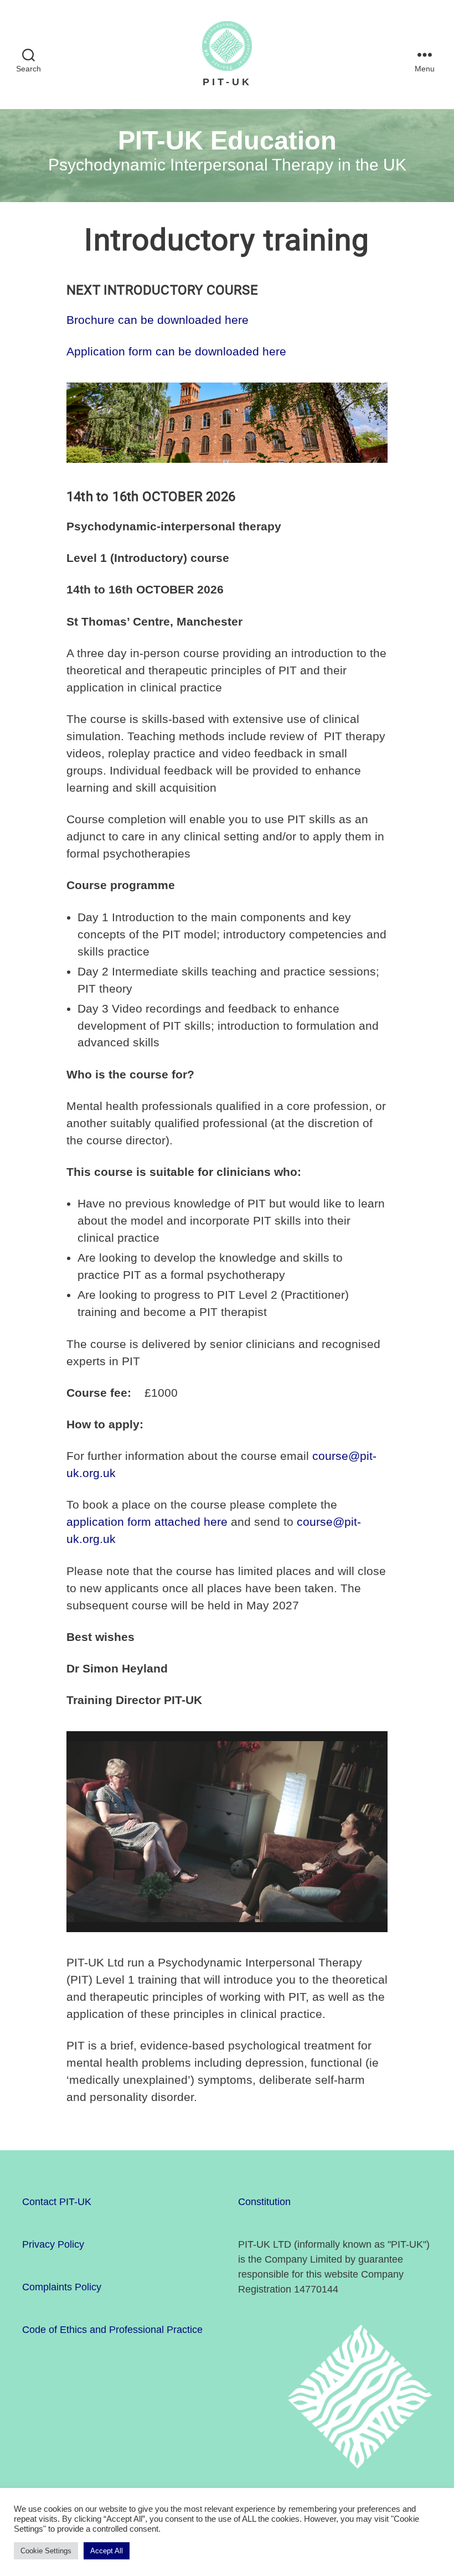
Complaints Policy (62, 2287)
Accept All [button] (107, 2551)
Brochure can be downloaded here (158, 320)
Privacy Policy (53, 2244)
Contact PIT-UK (57, 2202)
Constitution (264, 2202)
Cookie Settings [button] (46, 2551)
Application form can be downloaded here (176, 351)
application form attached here (147, 1522)
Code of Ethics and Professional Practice (112, 2330)
